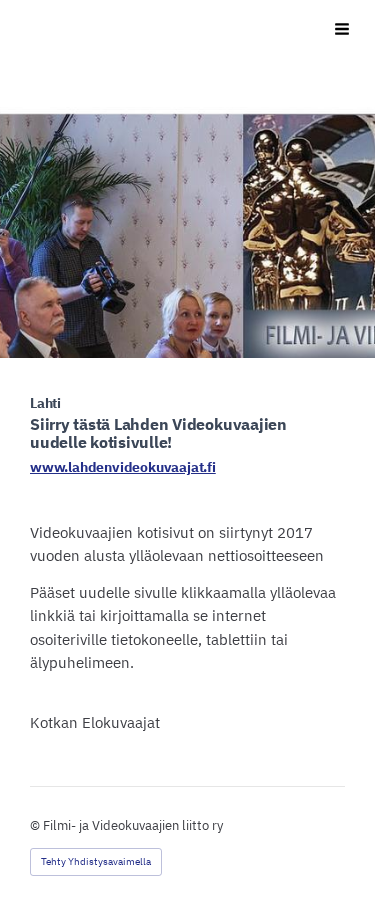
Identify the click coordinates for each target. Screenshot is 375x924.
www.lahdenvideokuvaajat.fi (123, 467)
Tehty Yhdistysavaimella (96, 861)
